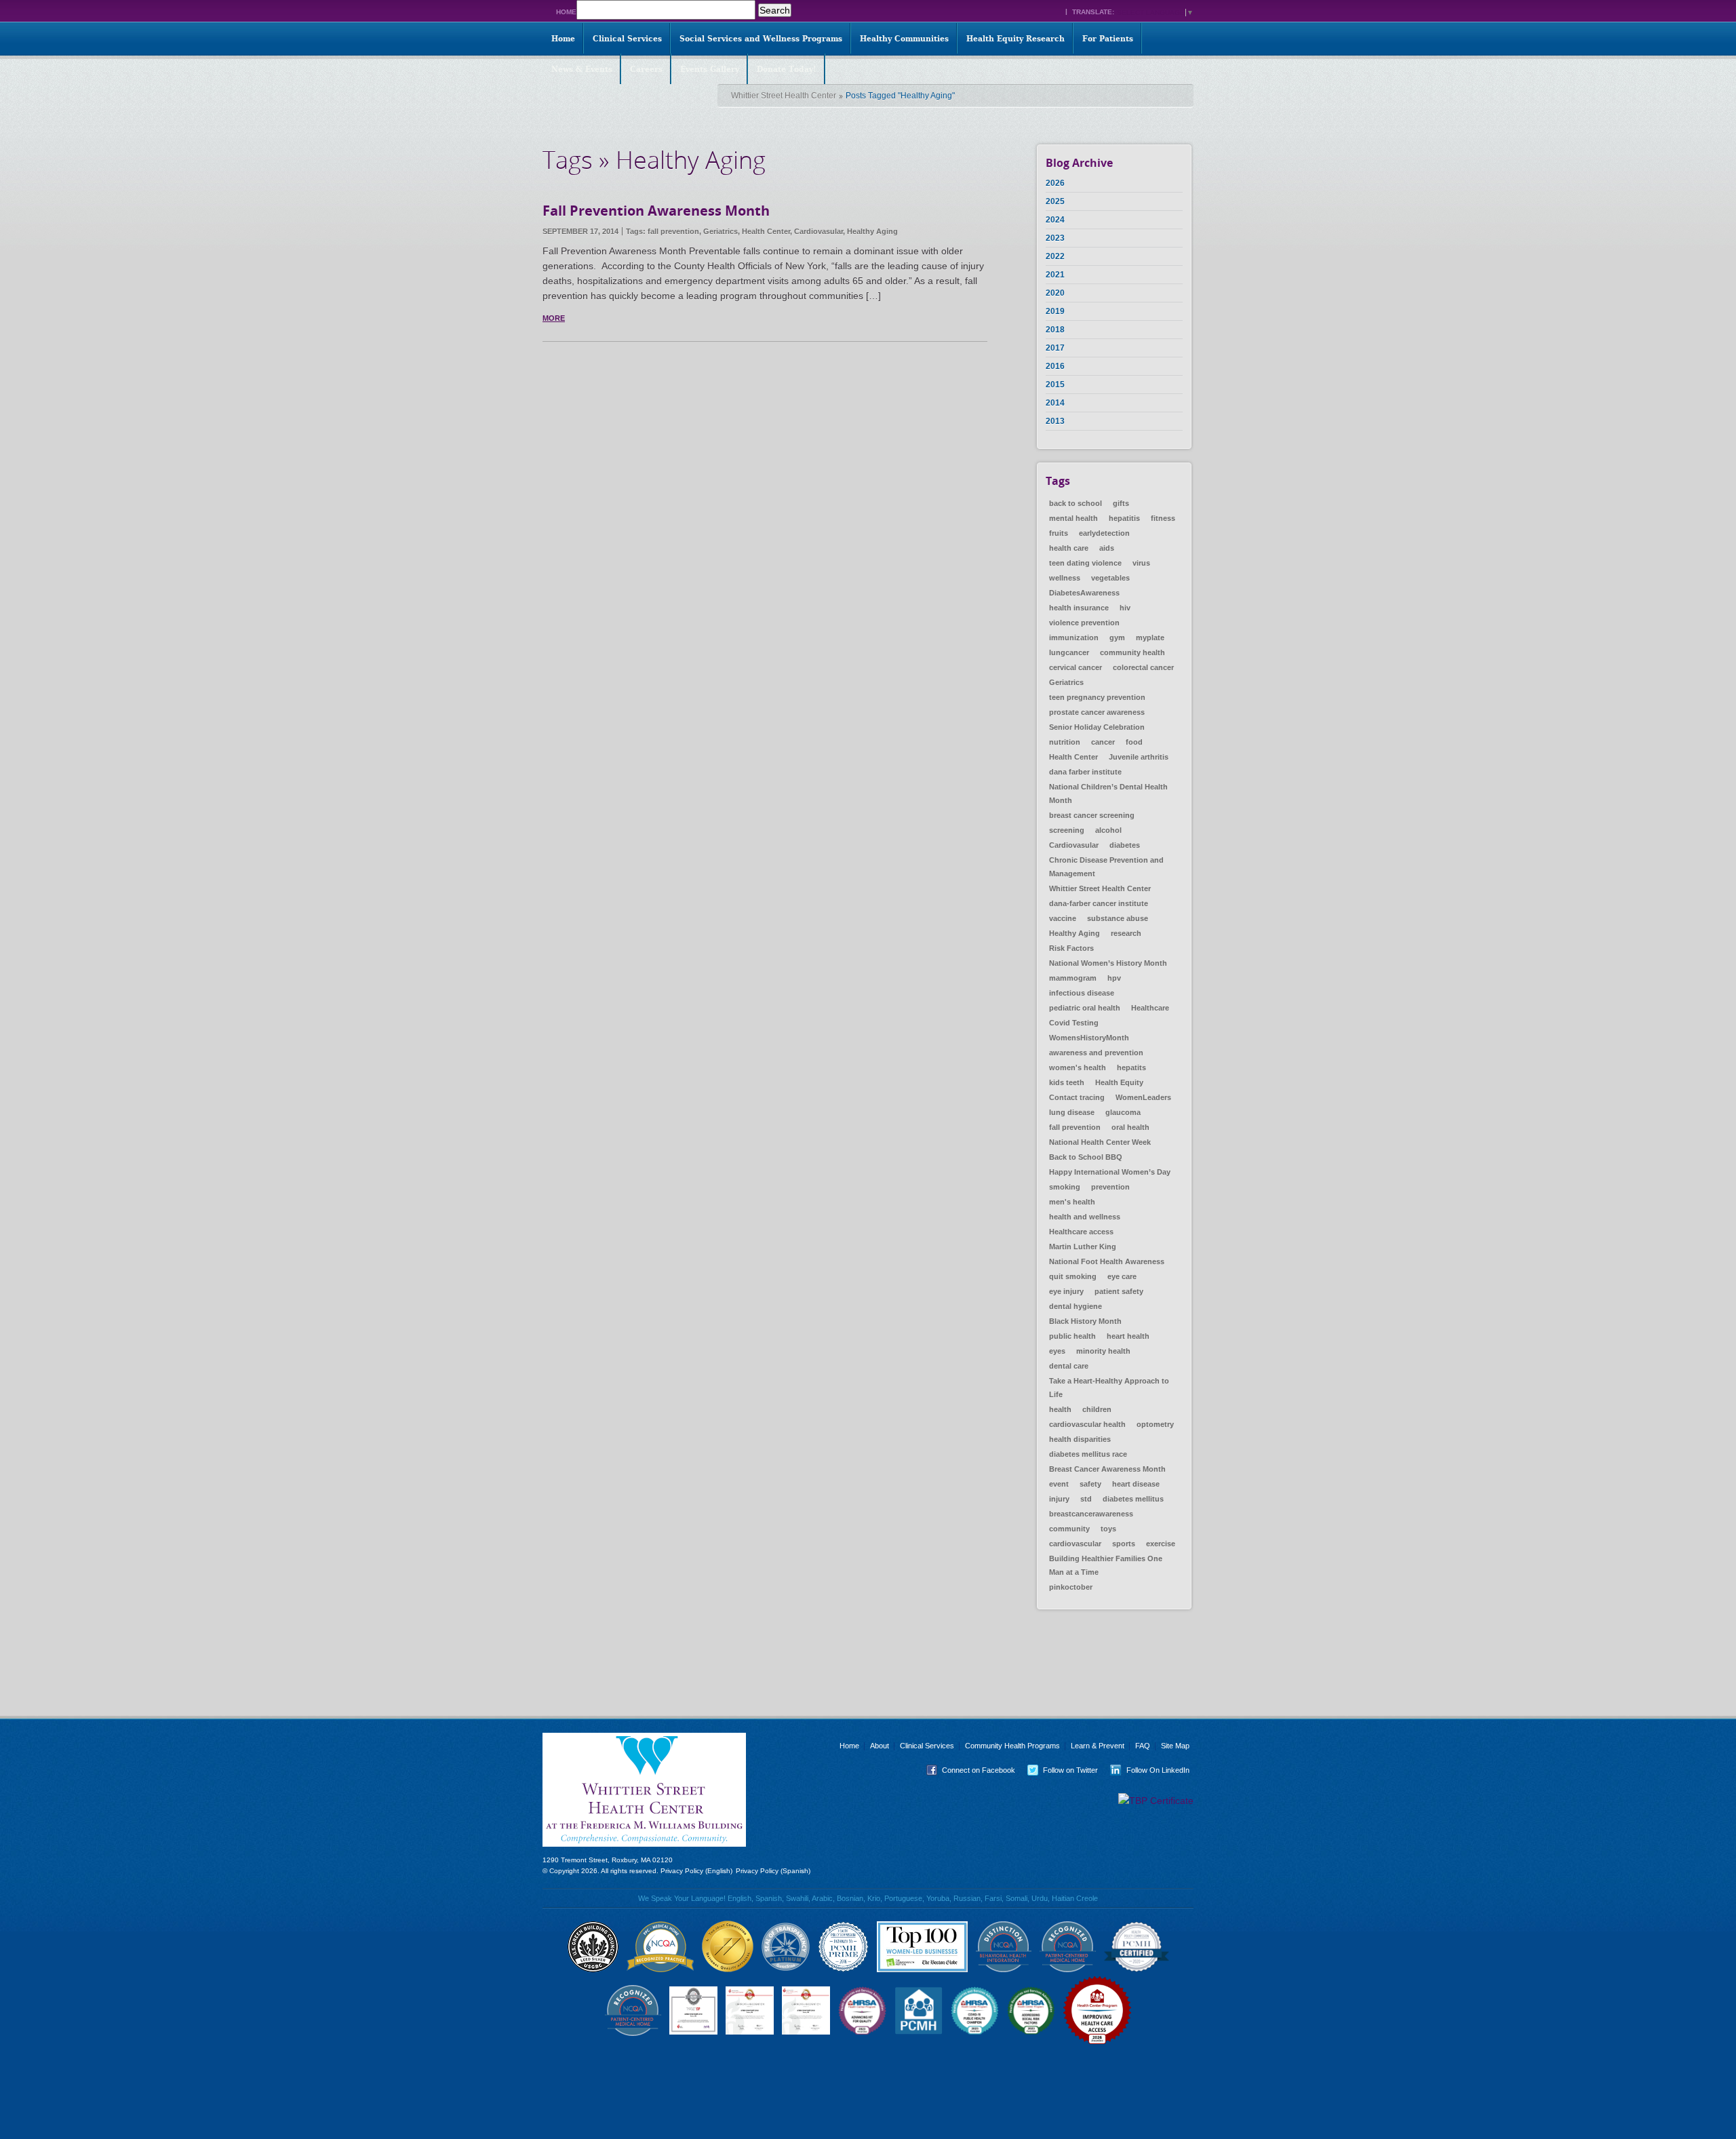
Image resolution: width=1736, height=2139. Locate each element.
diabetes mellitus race (1088, 1454)
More (554, 318)
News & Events (582, 69)
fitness (1163, 518)
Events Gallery (710, 69)
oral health (1130, 1127)
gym (1117, 637)
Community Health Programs (1012, 1746)
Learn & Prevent (1098, 1746)
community (1069, 1529)
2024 (1055, 220)
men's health (1072, 1202)
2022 (1055, 256)
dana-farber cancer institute (1099, 903)
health (1060, 1409)
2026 (1055, 183)
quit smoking (1073, 1276)
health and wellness (1085, 1217)
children (1097, 1409)
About (880, 1746)
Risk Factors (1071, 948)
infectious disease (1082, 993)
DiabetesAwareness (1084, 593)
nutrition (1065, 742)
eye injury (1066, 1291)
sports (1124, 1544)
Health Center (766, 231)
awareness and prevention (1096, 1053)
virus (1141, 563)
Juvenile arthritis (1139, 757)
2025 (1055, 201)
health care (1069, 548)
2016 (1055, 366)
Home (566, 12)
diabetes (1125, 845)
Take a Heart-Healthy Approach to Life (1109, 1388)
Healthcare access (1081, 1232)
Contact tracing (1077, 1097)
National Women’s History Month (1108, 963)
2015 (1055, 385)
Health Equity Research (1015, 39)
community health (1132, 652)
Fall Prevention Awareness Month (656, 211)
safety (1090, 1484)
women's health (1078, 1067)
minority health (1103, 1351)
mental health (1073, 518)
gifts (1121, 503)
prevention (1110, 1187)
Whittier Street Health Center (784, 96)
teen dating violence (1085, 563)
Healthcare (1150, 1008)
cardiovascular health (1087, 1424)
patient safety (1119, 1291)
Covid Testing (1074, 1023)
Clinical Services (627, 39)
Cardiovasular (818, 231)
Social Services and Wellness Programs (761, 39)
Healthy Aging (872, 231)
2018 (1055, 330)
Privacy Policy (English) (696, 1871)
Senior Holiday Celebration (1097, 727)
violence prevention (1084, 623)
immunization (1074, 637)
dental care (1069, 1366)
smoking (1065, 1187)
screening (1067, 830)
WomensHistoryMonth (1089, 1038)
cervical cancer (1076, 667)
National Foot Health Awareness (1107, 1261)
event (1059, 1484)
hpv (1114, 978)
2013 (1055, 421)
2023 (1055, 238)
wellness (1065, 578)
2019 (1055, 311)
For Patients (1108, 39)
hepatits (1131, 1067)
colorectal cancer (1143, 667)
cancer (1103, 742)
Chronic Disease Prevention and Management (1106, 867)
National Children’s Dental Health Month (1108, 793)
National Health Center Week (1100, 1142)
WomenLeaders (1143, 1097)
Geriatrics (721, 231)
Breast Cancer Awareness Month (1107, 1469)
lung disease (1072, 1112)
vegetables (1110, 578)
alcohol (1108, 830)
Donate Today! (787, 69)
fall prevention (673, 231)
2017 (1055, 348)
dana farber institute (1085, 772)
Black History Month (1085, 1321)
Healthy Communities (904, 39)
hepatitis (1124, 518)
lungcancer (1069, 652)
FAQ (1143, 1746)
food (1134, 742)
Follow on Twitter (1060, 1770)
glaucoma (1123, 1112)
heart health (1128, 1336)
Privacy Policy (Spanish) (773, 1871)
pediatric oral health (1085, 1008)
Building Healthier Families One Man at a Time (1106, 1565)
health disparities (1080, 1439)
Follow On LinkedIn (1147, 1770)
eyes (1057, 1351)
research (1126, 933)
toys (1108, 1529)
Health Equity (1119, 1082)
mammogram (1073, 978)
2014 (1055, 403)
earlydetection (1104, 533)
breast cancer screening (1092, 815)
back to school (1076, 503)
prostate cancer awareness (1097, 712)
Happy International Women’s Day (1110, 1172)
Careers (646, 69)
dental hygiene (1076, 1306)
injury (1059, 1499)
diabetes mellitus (1133, 1499)
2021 (1055, 275)
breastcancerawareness (1091, 1514)
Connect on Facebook (968, 1770)
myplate (1150, 637)
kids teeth (1067, 1082)
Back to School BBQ (1086, 1157)
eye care (1122, 1276)
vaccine (1063, 918)
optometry (1155, 1424)
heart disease (1136, 1484)
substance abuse (1118, 918)
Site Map (1175, 1746)
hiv (1125, 608)
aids (1107, 548)
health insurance (1079, 608)
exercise (1161, 1544)
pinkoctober (1071, 1587)
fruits (1059, 533)
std (1086, 1499)
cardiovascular (1075, 1544)
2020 (1055, 293)
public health (1072, 1336)
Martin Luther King (1083, 1247)
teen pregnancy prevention (1097, 697)
